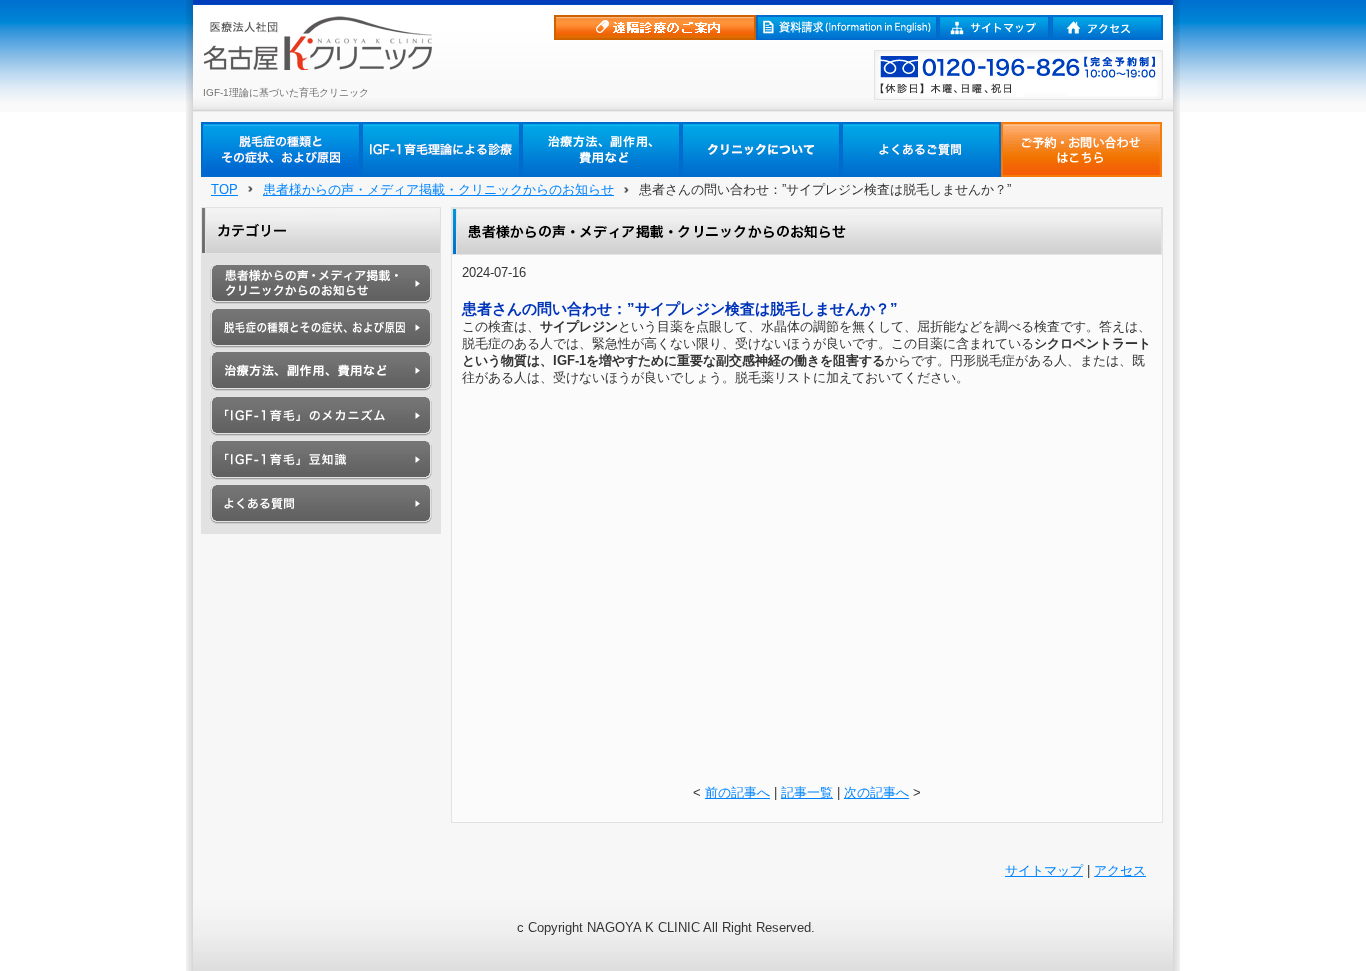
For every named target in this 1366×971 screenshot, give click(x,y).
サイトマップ (1044, 870)
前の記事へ (737, 792)
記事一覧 (807, 792)
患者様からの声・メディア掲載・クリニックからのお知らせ (438, 189)
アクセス (1120, 870)
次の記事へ (876, 792)
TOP (224, 189)
